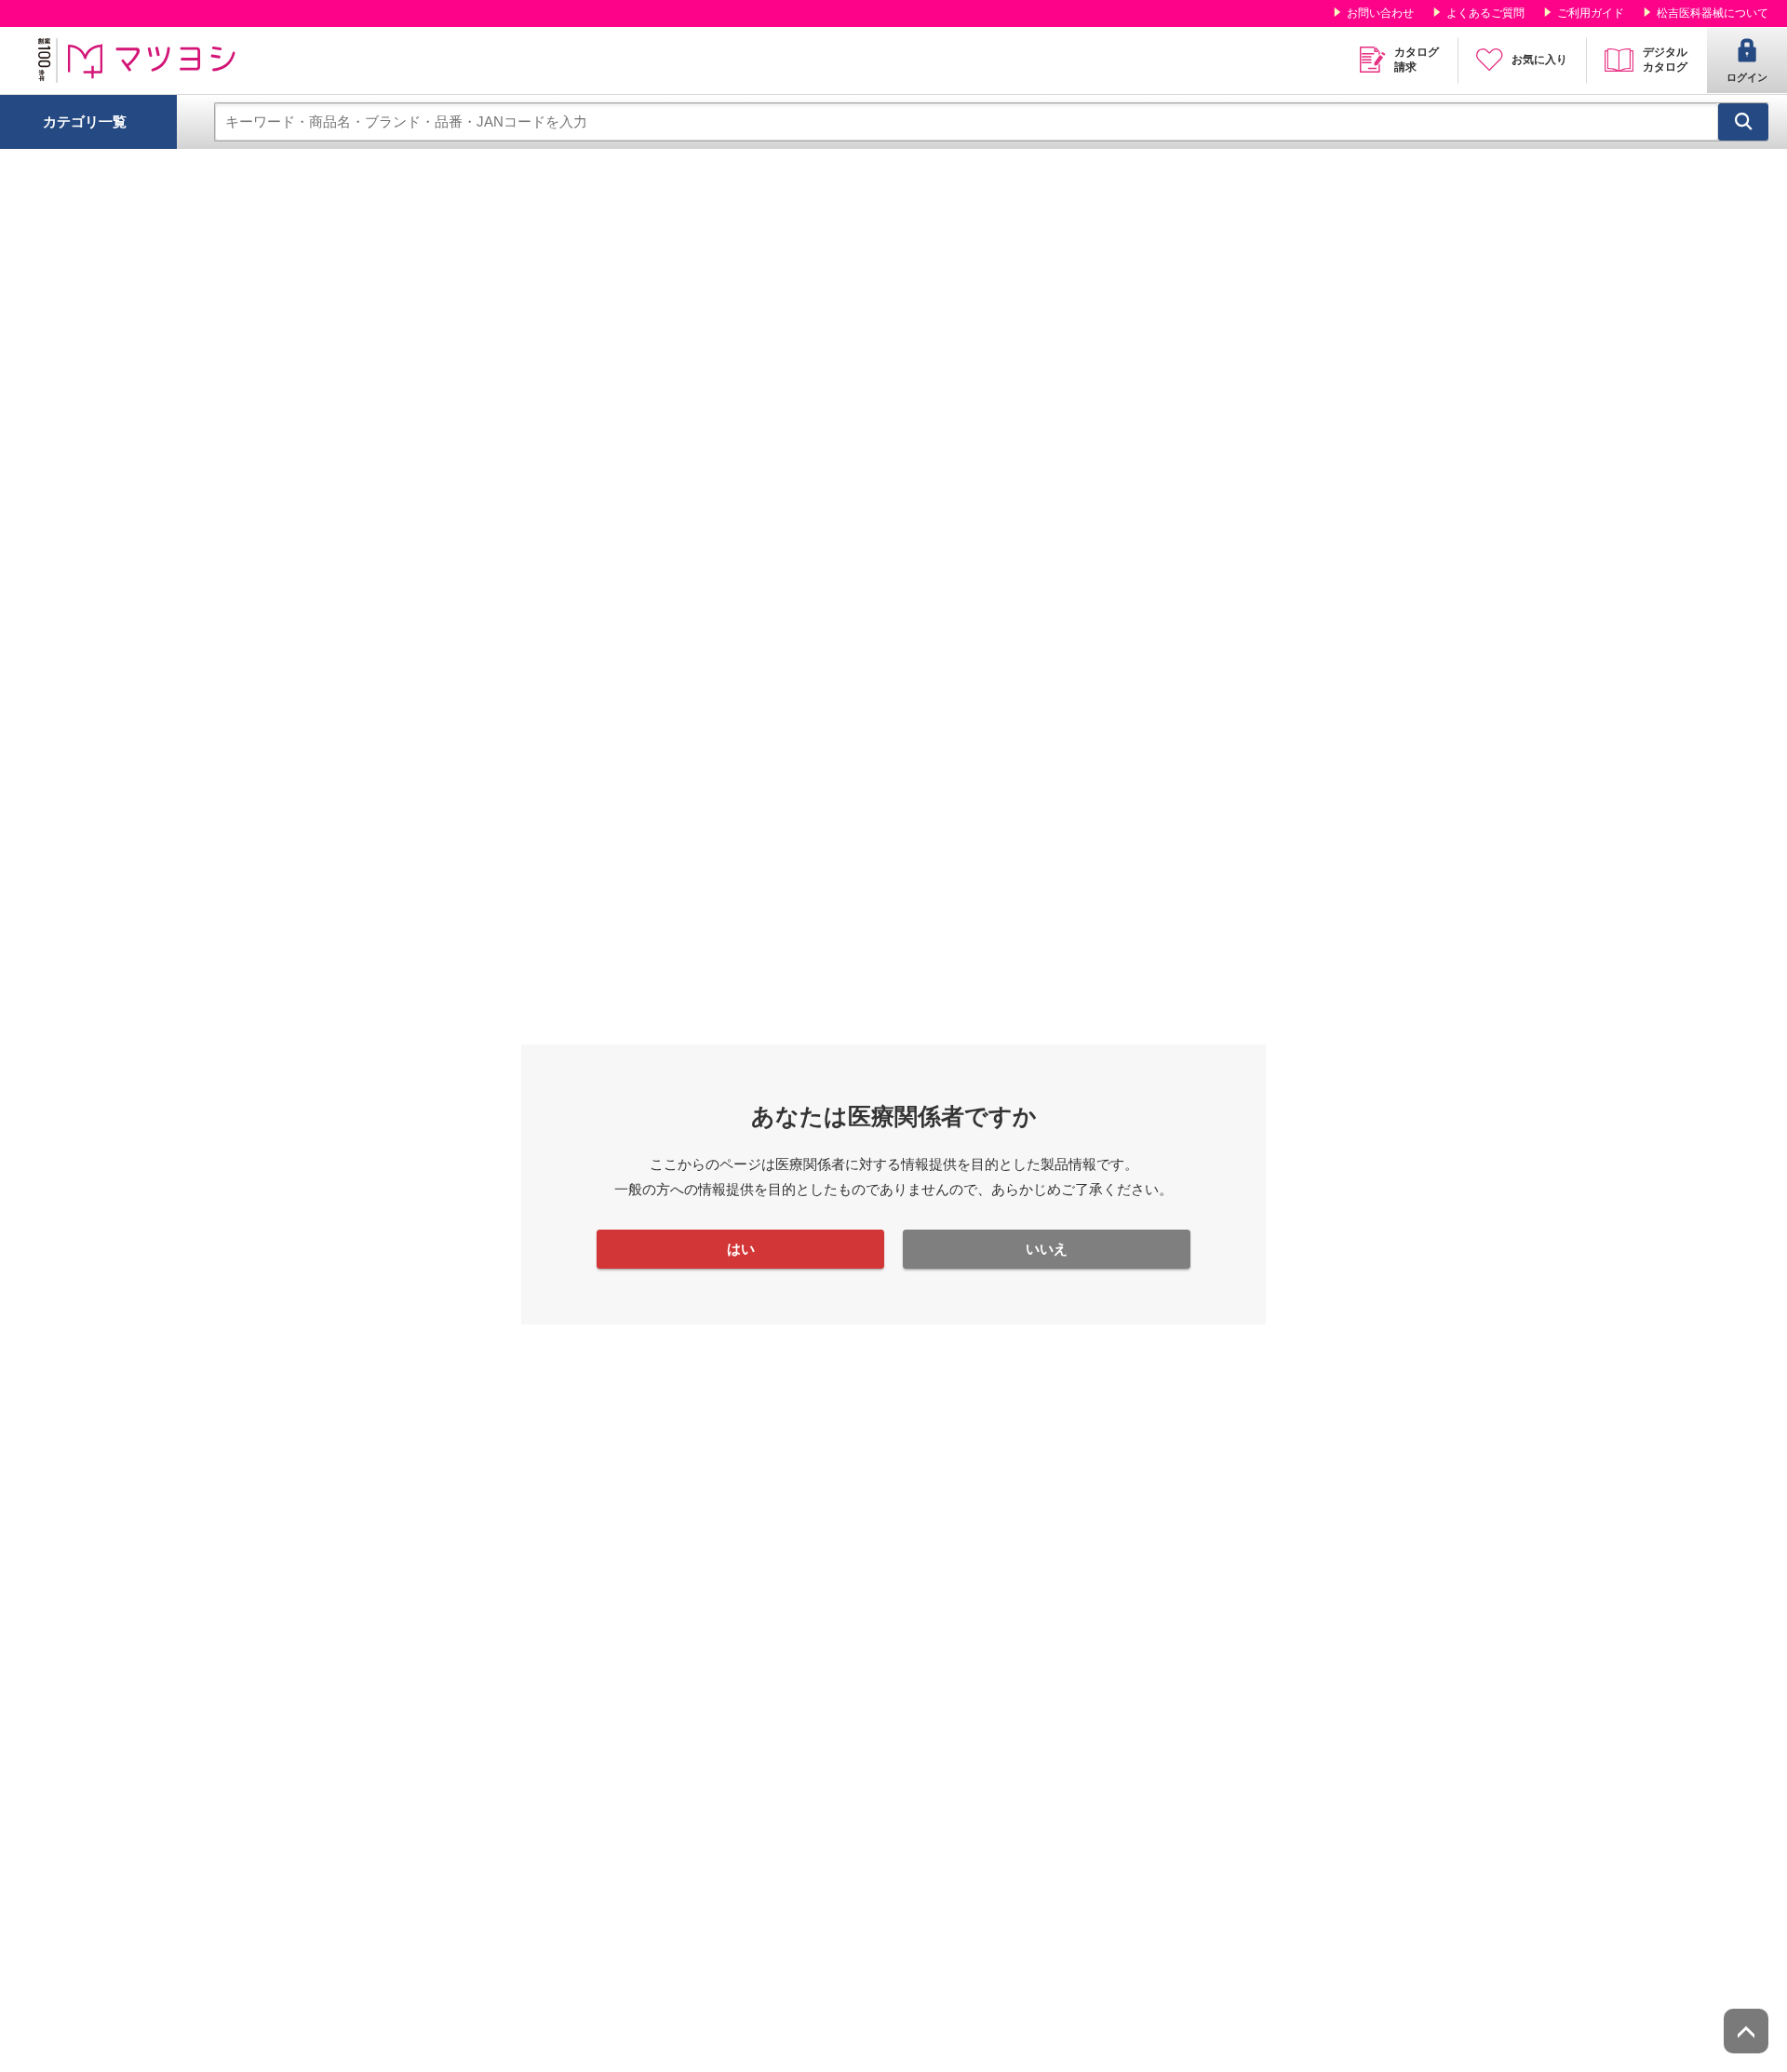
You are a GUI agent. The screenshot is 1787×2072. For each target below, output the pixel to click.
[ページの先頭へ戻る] (1746, 2031)
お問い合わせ (1380, 13)
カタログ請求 (1417, 60)
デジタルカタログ (1665, 60)
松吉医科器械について (1713, 13)
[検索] (1743, 122)
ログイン (1747, 77)
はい (741, 1249)
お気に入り (1539, 60)
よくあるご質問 (1485, 13)
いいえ (1047, 1249)
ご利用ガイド (1591, 13)
